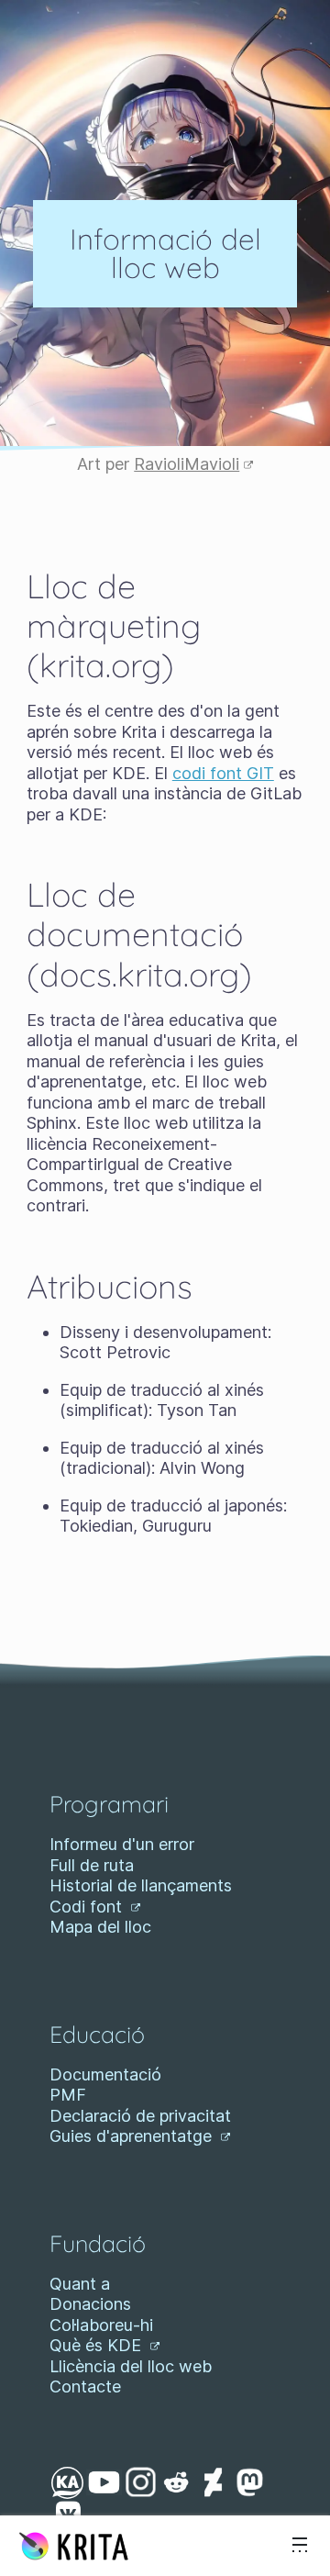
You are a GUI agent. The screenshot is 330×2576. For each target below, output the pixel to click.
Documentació (105, 2074)
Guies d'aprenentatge (133, 2136)
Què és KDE (98, 2345)
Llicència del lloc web (131, 2366)
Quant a (80, 2284)
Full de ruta (92, 1865)
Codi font (88, 1907)
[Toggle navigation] (300, 2546)
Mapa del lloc (100, 1927)
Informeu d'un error (122, 1844)
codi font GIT (223, 773)
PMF (68, 2095)
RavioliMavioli (187, 464)
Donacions (90, 2304)
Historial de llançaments (141, 1885)
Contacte (85, 2386)
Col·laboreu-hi (101, 2325)
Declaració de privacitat (140, 2116)
